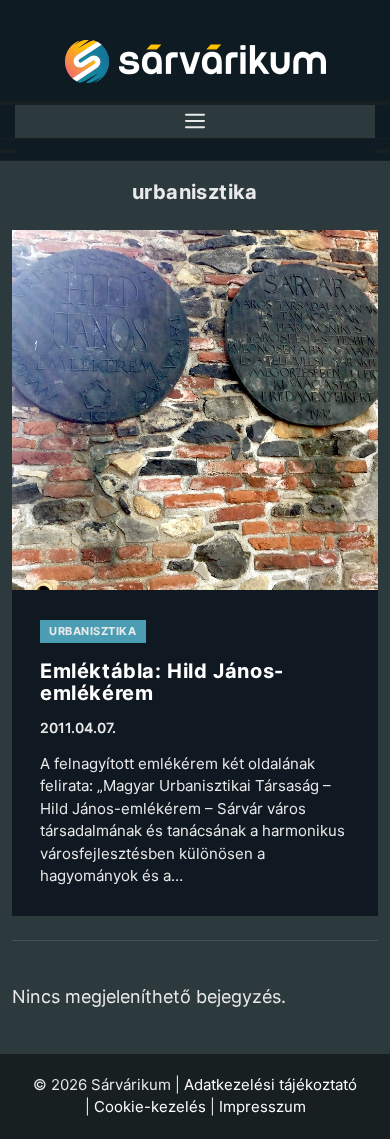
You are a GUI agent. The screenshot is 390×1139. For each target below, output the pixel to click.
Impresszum (262, 1106)
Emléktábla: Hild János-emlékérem (162, 682)
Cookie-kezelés (150, 1106)
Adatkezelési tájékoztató (270, 1084)
